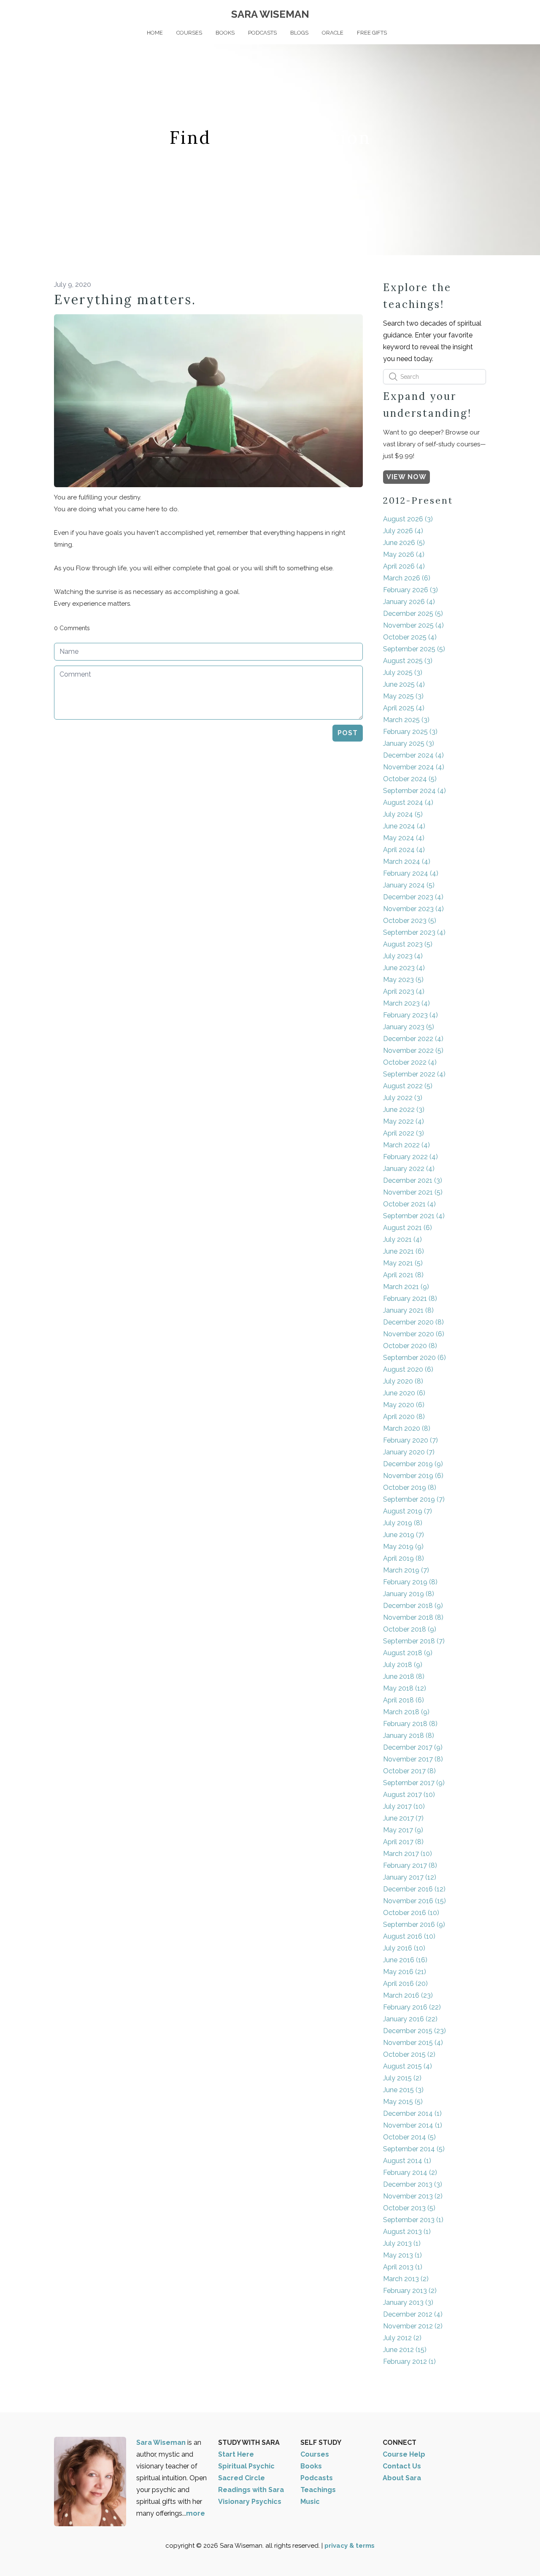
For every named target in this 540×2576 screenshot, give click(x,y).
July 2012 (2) (402, 2338)
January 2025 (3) (409, 743)
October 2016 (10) (411, 1913)
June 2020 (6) (404, 1393)
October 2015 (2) (409, 2054)
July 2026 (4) (403, 531)
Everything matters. (125, 299)
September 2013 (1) (413, 2220)
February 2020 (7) (410, 1440)
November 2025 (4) (413, 625)
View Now (406, 477)
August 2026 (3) (408, 519)
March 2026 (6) (407, 578)
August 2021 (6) (408, 1228)
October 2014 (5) (409, 2137)
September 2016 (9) (414, 1925)
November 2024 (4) (414, 767)
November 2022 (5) (413, 1051)
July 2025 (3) (403, 673)
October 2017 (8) (409, 1771)
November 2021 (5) (413, 1192)
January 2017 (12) (410, 1877)
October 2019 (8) (410, 1488)
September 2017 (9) (414, 1783)
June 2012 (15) (405, 2350)
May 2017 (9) (403, 1830)
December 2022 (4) (413, 1039)
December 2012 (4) (413, 2314)
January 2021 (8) (408, 1310)
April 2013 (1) (403, 2267)
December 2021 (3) (413, 1180)
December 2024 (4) (413, 755)
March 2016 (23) (408, 1995)
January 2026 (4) (409, 602)
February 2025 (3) (410, 732)
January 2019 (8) (409, 1594)
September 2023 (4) (414, 932)
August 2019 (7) (408, 1511)
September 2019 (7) (414, 1499)
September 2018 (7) (414, 1641)
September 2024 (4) (414, 791)
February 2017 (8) (410, 1865)
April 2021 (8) (403, 1275)
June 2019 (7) (404, 1535)
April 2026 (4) (404, 566)
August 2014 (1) (407, 2161)
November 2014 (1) (413, 2125)
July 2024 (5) (403, 814)
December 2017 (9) (413, 1747)
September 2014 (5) (414, 2149)
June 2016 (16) (405, 1960)
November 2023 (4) (413, 909)
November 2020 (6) (414, 1334)
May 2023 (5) (403, 980)
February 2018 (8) (410, 1724)
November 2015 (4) (413, 2043)
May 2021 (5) (403, 1263)
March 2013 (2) (406, 2279)
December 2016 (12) (414, 1889)
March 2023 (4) (406, 1003)
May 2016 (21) (405, 1972)
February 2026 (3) (410, 590)
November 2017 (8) (413, 1759)
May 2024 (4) (404, 838)
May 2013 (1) (402, 2255)
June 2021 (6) (404, 1251)
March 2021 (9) (406, 1287)
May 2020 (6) (404, 1405)
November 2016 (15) (414, 1901)
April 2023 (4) (404, 991)
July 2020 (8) (403, 1381)
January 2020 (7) (409, 1452)
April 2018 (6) (404, 1700)
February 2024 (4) (411, 873)
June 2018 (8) (404, 1676)
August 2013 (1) (407, 2232)
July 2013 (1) (402, 2243)
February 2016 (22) (412, 2007)
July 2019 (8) (403, 1523)
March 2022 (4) (406, 1145)
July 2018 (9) (403, 1665)
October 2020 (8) (410, 1346)
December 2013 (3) (413, 2184)
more (196, 2513)
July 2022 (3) (403, 1098)
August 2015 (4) (408, 2066)
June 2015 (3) (403, 2090)
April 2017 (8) (403, 1842)
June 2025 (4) (404, 684)
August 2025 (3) (408, 661)
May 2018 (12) (405, 1688)
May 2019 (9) (403, 1547)
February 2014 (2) (410, 2173)
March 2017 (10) (408, 1854)
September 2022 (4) (414, 1074)
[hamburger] (17, 13)
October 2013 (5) (409, 2208)
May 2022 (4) (404, 1121)
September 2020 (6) (414, 1358)
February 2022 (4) (410, 1157)
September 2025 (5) (414, 649)
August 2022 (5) (408, 1086)
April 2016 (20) (405, 1984)
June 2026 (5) (404, 543)
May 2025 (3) (403, 696)
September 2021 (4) (414, 1216)
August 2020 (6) (408, 1369)
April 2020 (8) (404, 1417)
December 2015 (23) (414, 2031)
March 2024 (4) (407, 862)
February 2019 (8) (410, 1582)
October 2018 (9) (410, 1629)
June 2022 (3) (404, 1110)
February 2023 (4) (410, 1015)
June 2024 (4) (404, 826)
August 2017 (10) (409, 1795)
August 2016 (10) (409, 1936)
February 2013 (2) (410, 2291)
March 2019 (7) (406, 1570)
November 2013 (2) (413, 2196)
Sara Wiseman (162, 2442)
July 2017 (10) (404, 1806)
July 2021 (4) (402, 1239)
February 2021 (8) (410, 1299)
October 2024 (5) (410, 779)
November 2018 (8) (413, 1617)
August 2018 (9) (408, 1653)
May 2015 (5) (403, 2102)
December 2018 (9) (413, 1606)
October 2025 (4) (410, 637)
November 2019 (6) (413, 1476)
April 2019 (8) (404, 1558)
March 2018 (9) (406, 1712)
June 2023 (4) (404, 968)
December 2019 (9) (413, 1464)
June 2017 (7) (403, 1818)
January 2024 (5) (409, 885)
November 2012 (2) (413, 2326)
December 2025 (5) (413, 614)
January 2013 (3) (408, 2302)
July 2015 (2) (402, 2078)
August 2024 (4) (408, 802)
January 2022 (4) (409, 1169)
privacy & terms (350, 2546)
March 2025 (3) (406, 720)
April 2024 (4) (404, 850)
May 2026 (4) (404, 554)
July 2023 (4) (403, 956)
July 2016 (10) (404, 1948)
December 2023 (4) (413, 897)
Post (348, 733)
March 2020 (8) (407, 1428)
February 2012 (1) (409, 2362)
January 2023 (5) (409, 1027)
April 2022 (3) (404, 1133)
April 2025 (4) (404, 708)
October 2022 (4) (410, 1062)
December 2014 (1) (412, 2113)
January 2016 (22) (410, 2019)
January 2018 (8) (409, 1736)
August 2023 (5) (408, 944)
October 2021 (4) (409, 1204)
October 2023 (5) (410, 921)
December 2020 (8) (413, 1322)
